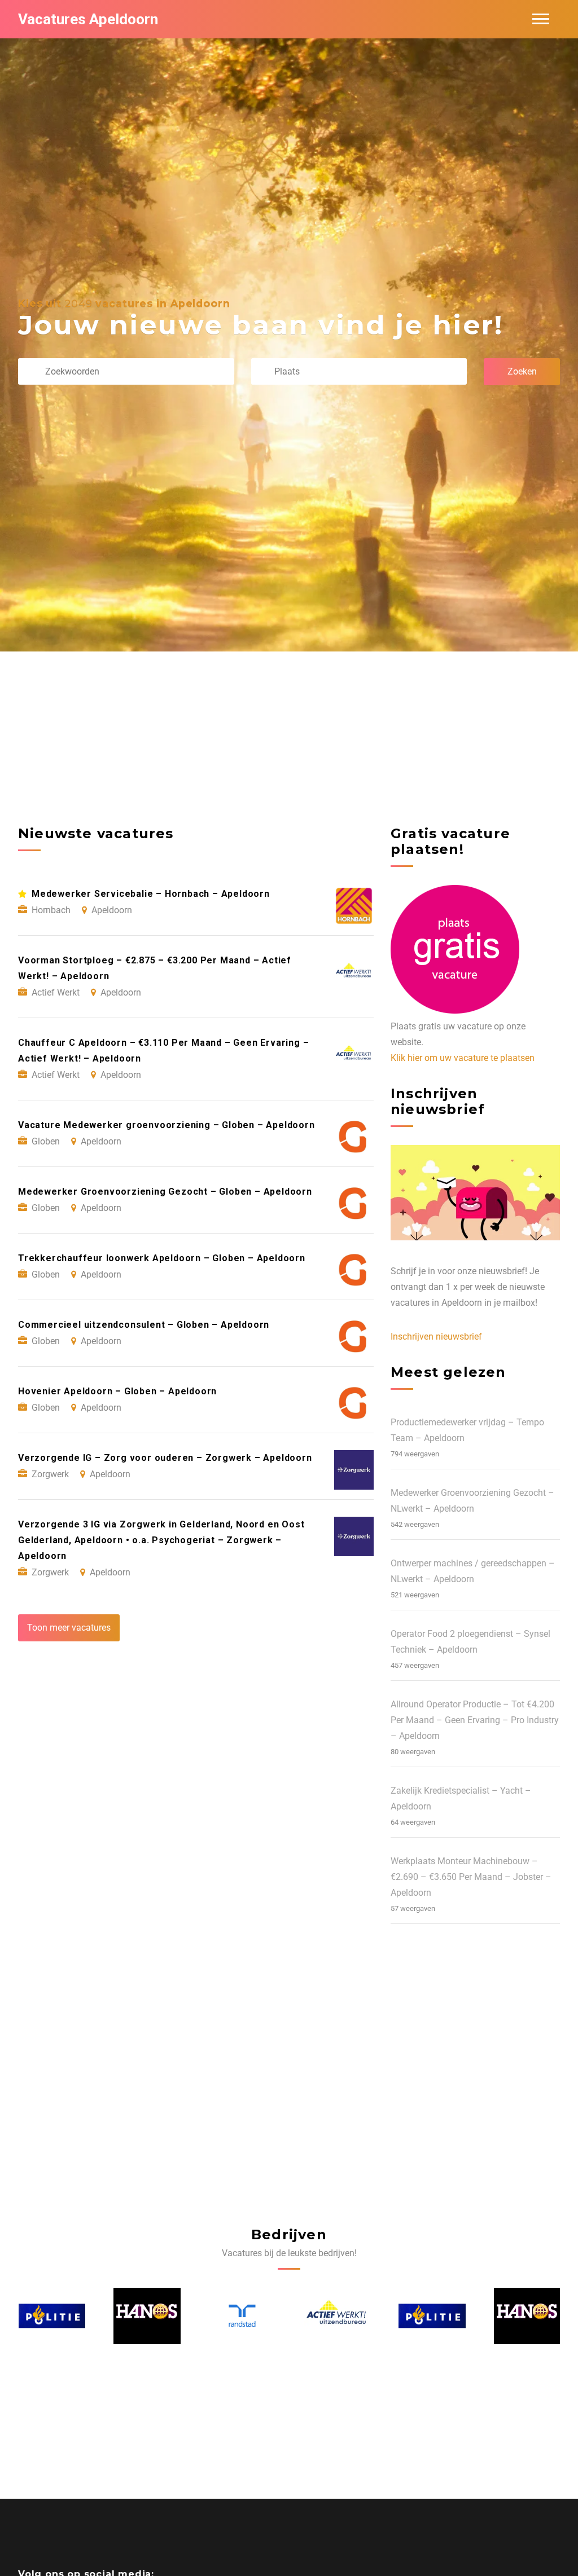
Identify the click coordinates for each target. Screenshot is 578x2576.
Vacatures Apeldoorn (88, 19)
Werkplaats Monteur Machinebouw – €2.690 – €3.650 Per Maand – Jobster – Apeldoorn (471, 1877)
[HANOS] (51, 2316)
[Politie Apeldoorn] (336, 2316)
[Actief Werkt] (242, 2316)
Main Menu (541, 19)
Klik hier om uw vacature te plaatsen (463, 1058)
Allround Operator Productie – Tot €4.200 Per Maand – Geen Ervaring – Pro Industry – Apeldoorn (475, 1720)
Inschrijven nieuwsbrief (436, 1337)
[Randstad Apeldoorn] (147, 2316)
